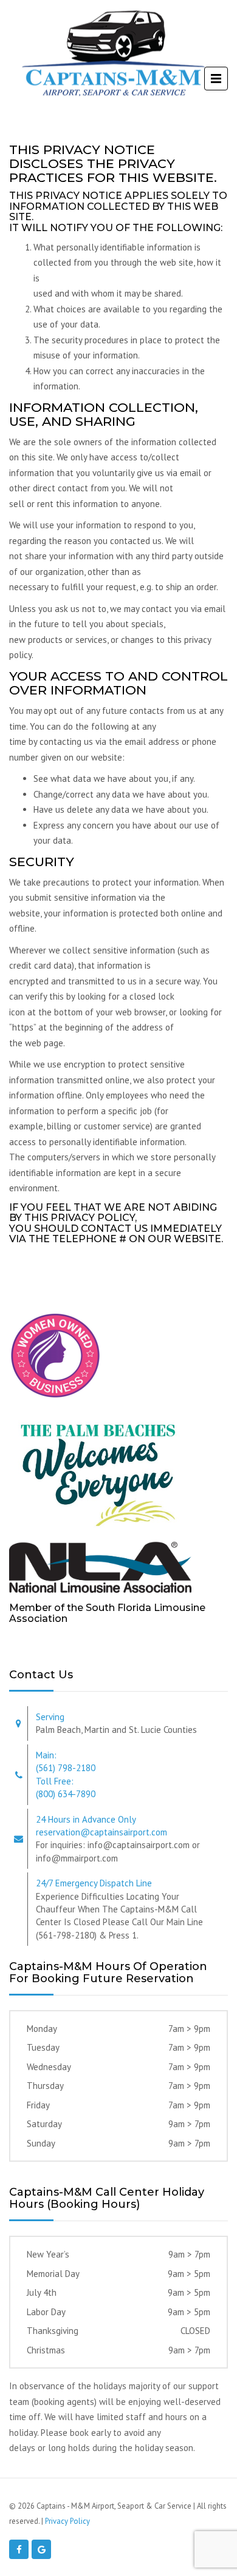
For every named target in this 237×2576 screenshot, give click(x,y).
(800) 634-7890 (66, 1794)
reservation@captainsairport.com (101, 1832)
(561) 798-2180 (66, 1768)
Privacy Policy (67, 2521)
